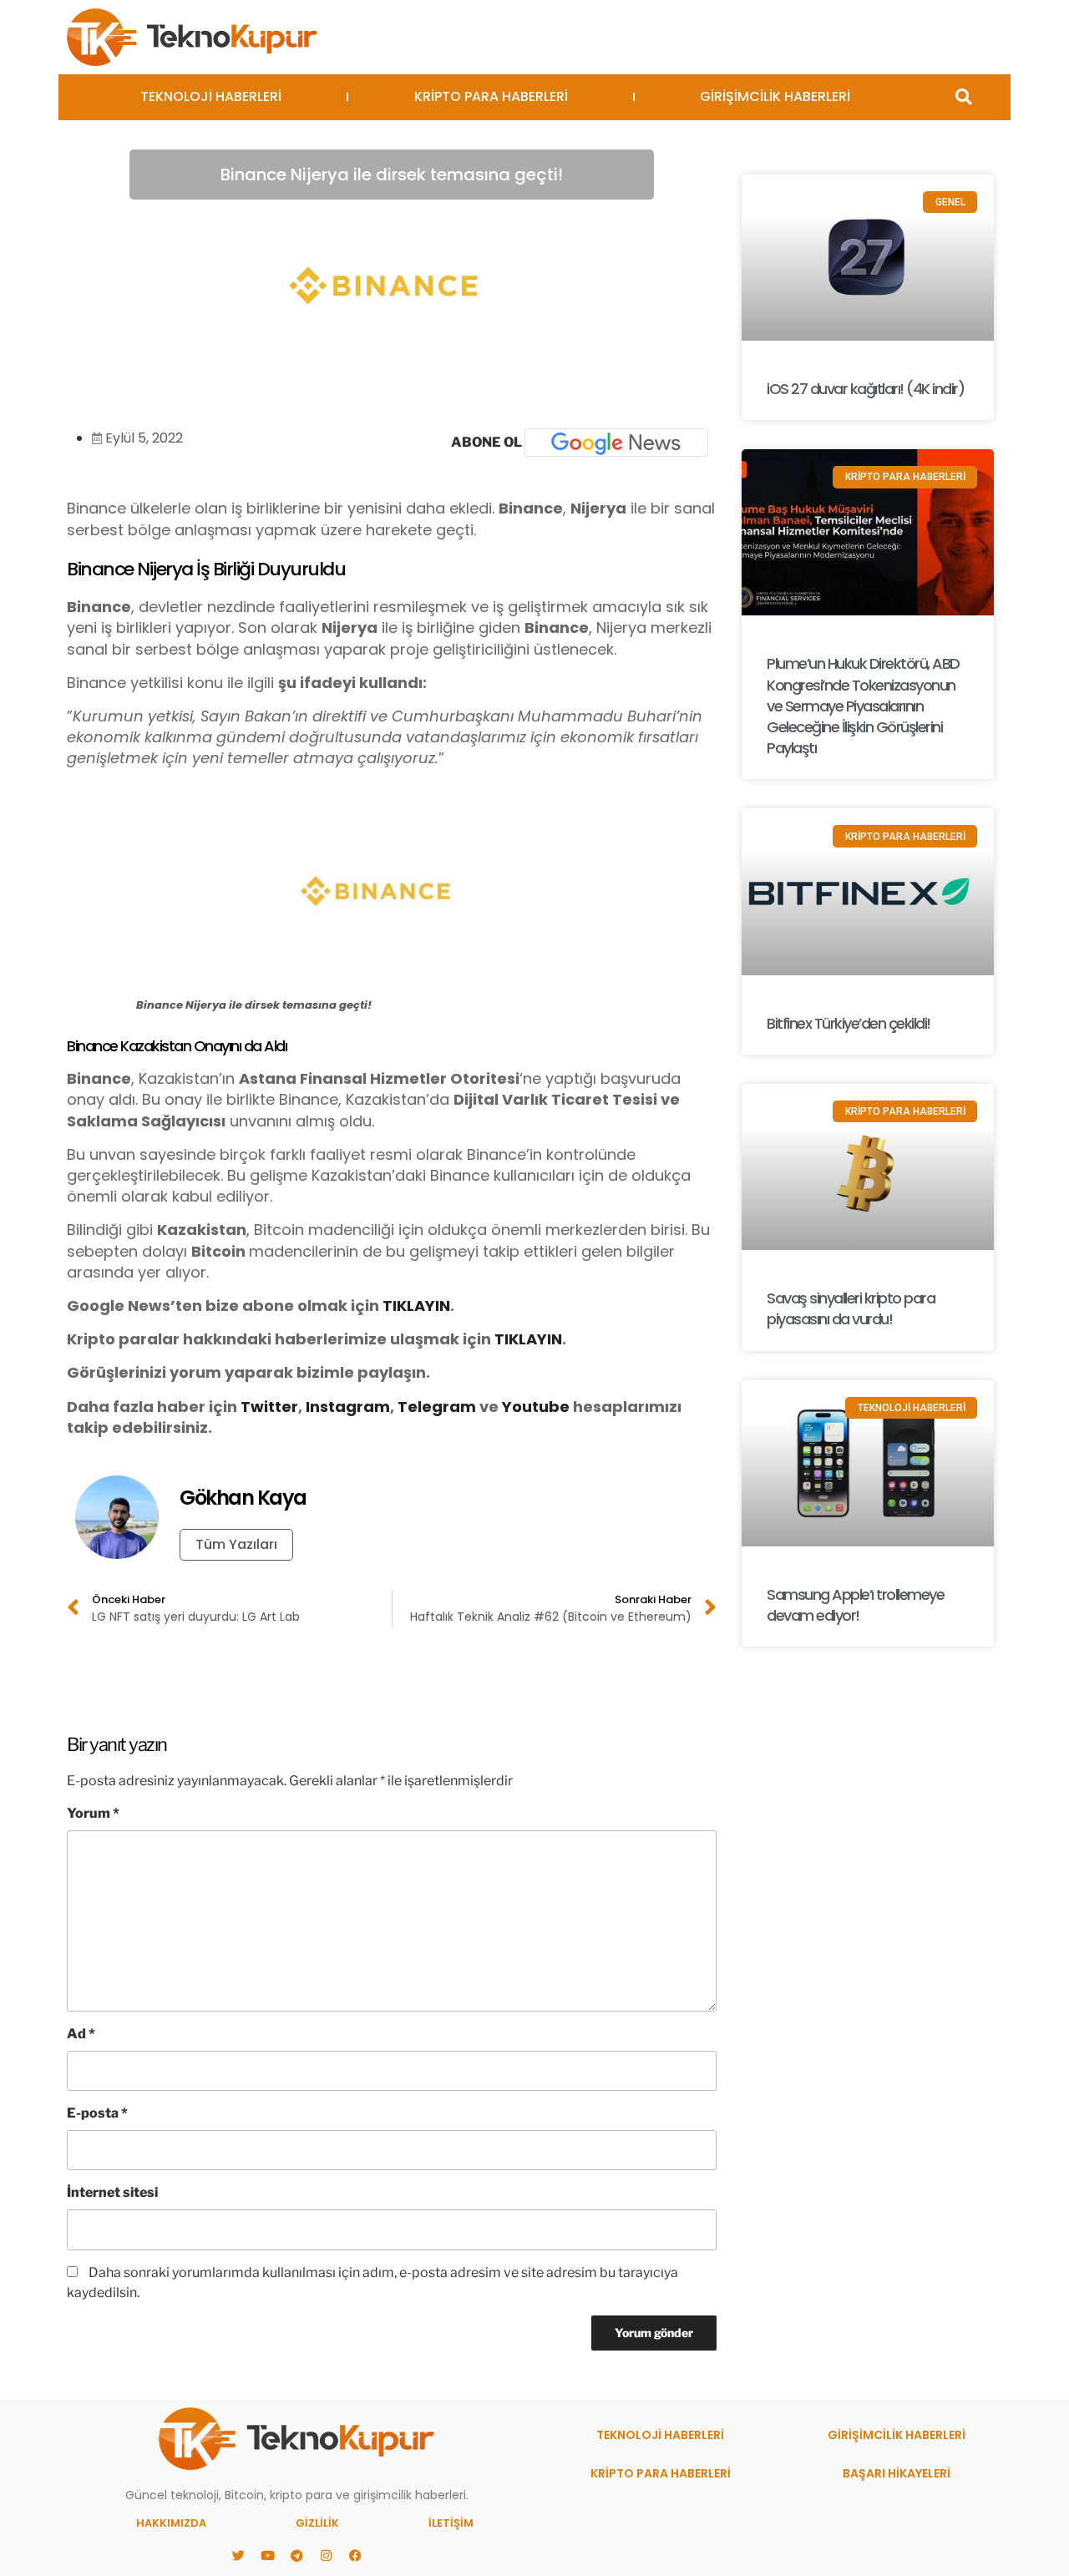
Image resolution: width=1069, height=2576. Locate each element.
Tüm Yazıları (236, 1544)
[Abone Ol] (616, 443)
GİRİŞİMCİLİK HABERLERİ (775, 96)
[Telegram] (296, 2555)
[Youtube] (267, 2555)
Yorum (93, 1813)
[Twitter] (238, 2555)
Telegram (437, 1407)
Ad (81, 2034)
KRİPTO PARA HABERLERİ (491, 96)
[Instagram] (326, 2555)
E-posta (97, 2113)
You (517, 1407)
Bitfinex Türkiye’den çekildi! (849, 1023)
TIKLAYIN (416, 1306)
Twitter (269, 1407)
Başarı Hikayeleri (897, 2473)
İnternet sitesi (112, 2192)
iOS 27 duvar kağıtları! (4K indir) (865, 389)
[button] (963, 97)
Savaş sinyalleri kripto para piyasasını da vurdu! (851, 1308)
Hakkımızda (171, 2523)
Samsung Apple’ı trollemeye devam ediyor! (855, 1605)
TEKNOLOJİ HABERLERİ (211, 96)
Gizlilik (317, 2523)
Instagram (348, 1407)
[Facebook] (355, 2555)
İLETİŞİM (451, 2523)
